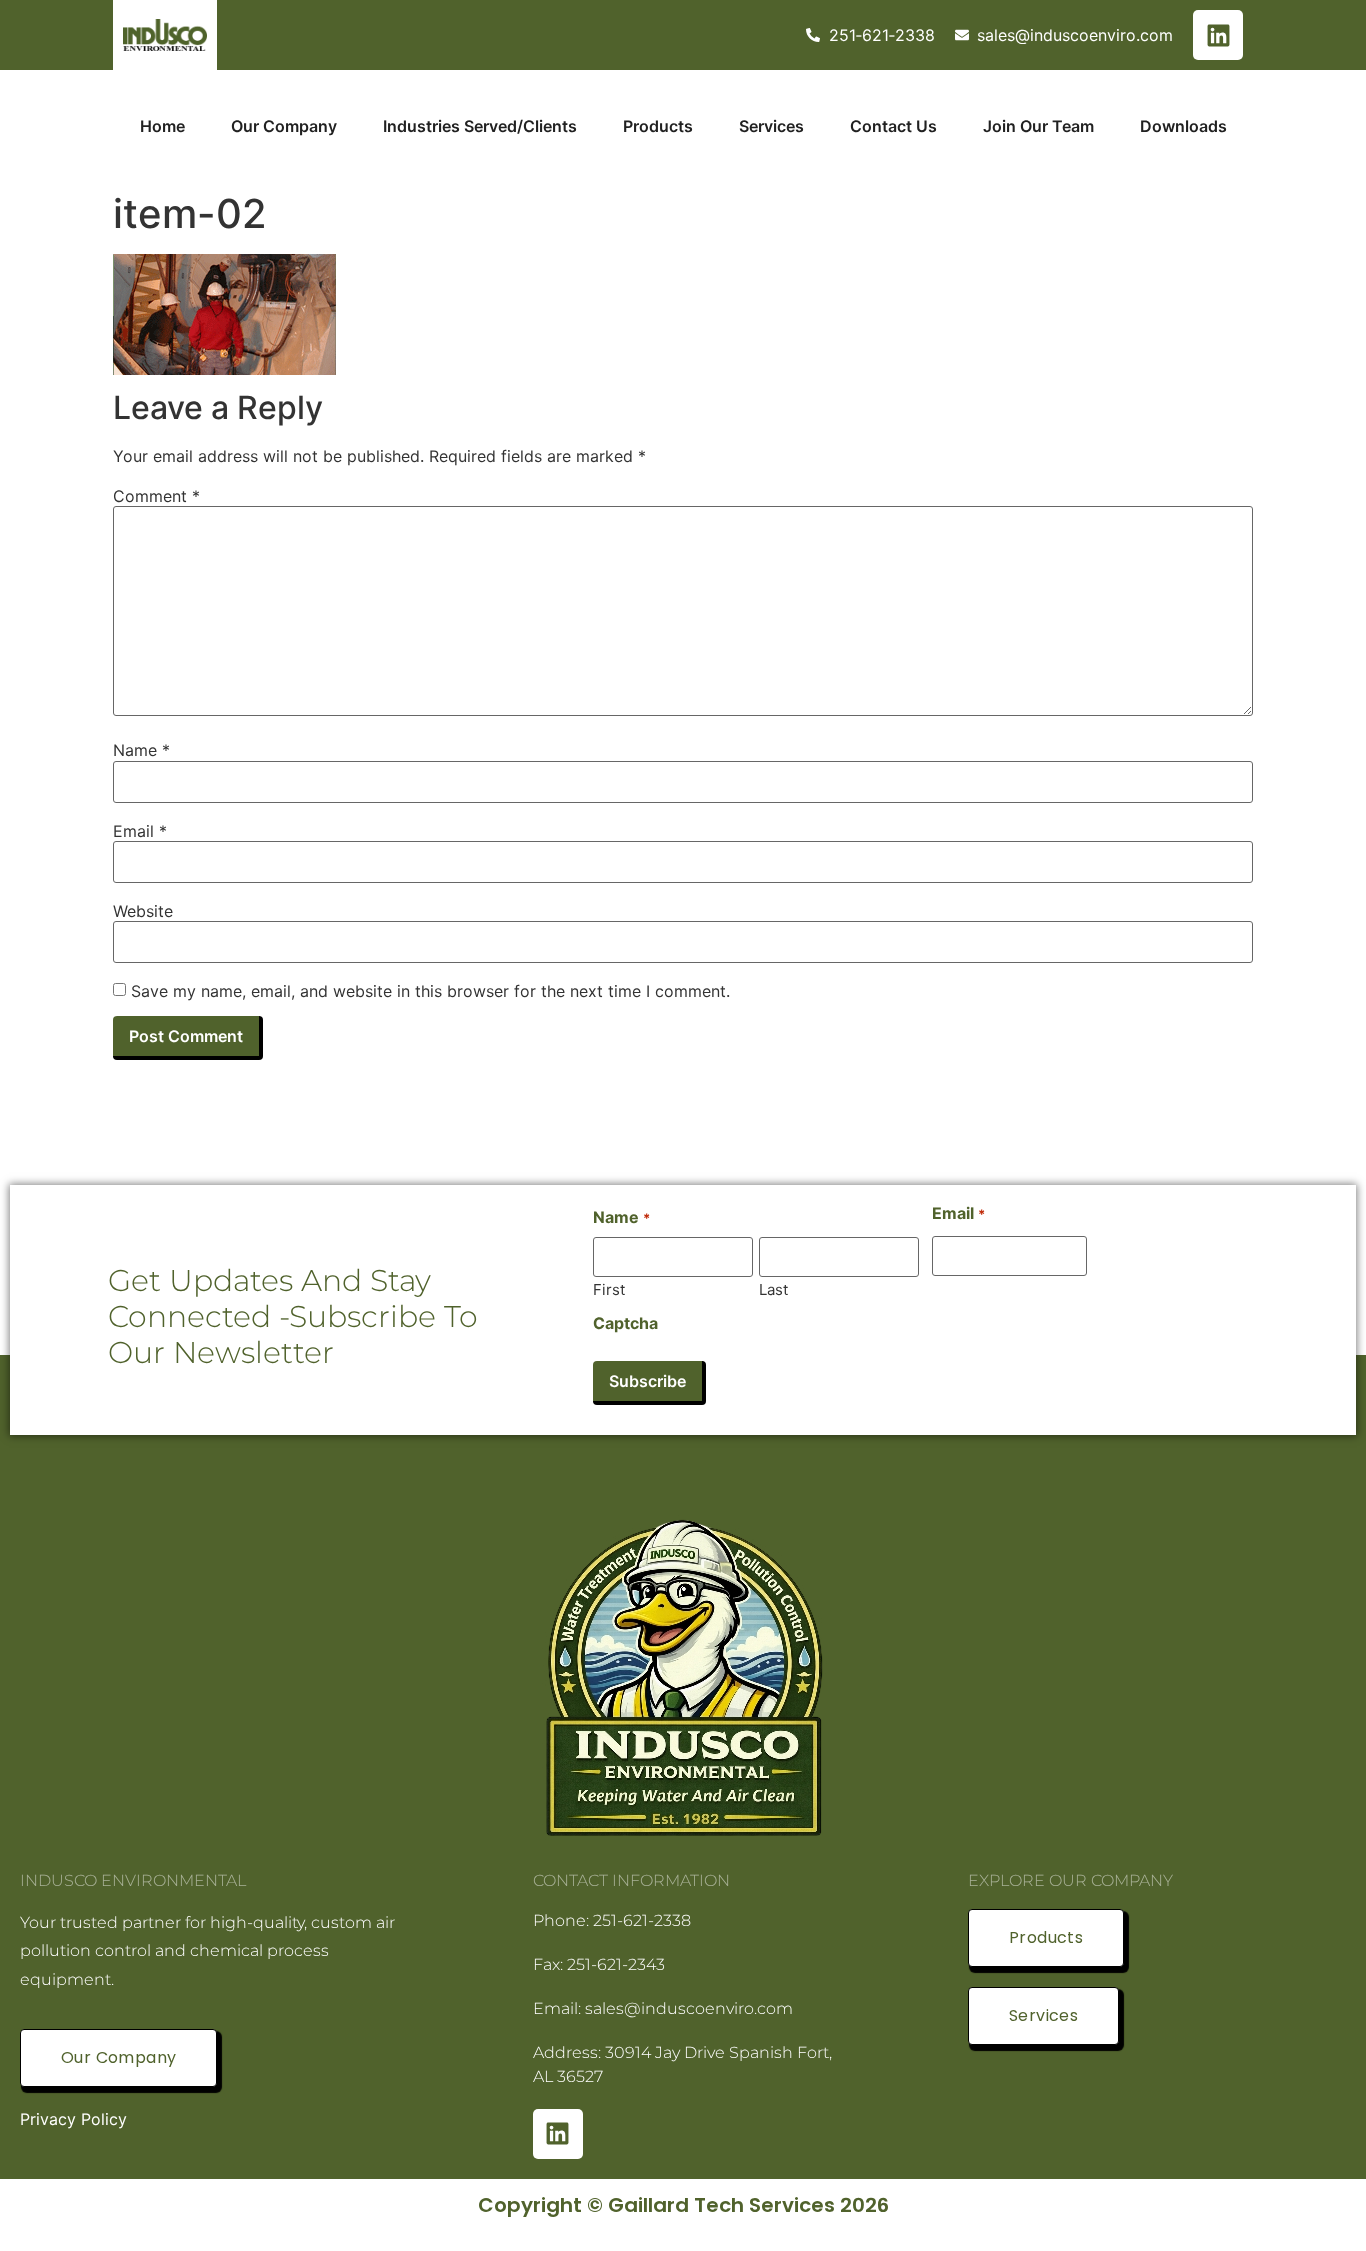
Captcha (625, 1323)
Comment (156, 496)
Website (143, 911)
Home (162, 126)
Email (140, 831)
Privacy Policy (73, 2119)
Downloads (1183, 126)
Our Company (284, 126)
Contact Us (893, 126)
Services (771, 126)
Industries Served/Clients (480, 126)
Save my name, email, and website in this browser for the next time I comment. (430, 991)
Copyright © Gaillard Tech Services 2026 (683, 2205)
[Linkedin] (1218, 35)
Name (141, 750)
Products (658, 126)
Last (773, 1288)
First (609, 1288)
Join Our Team (1038, 126)
